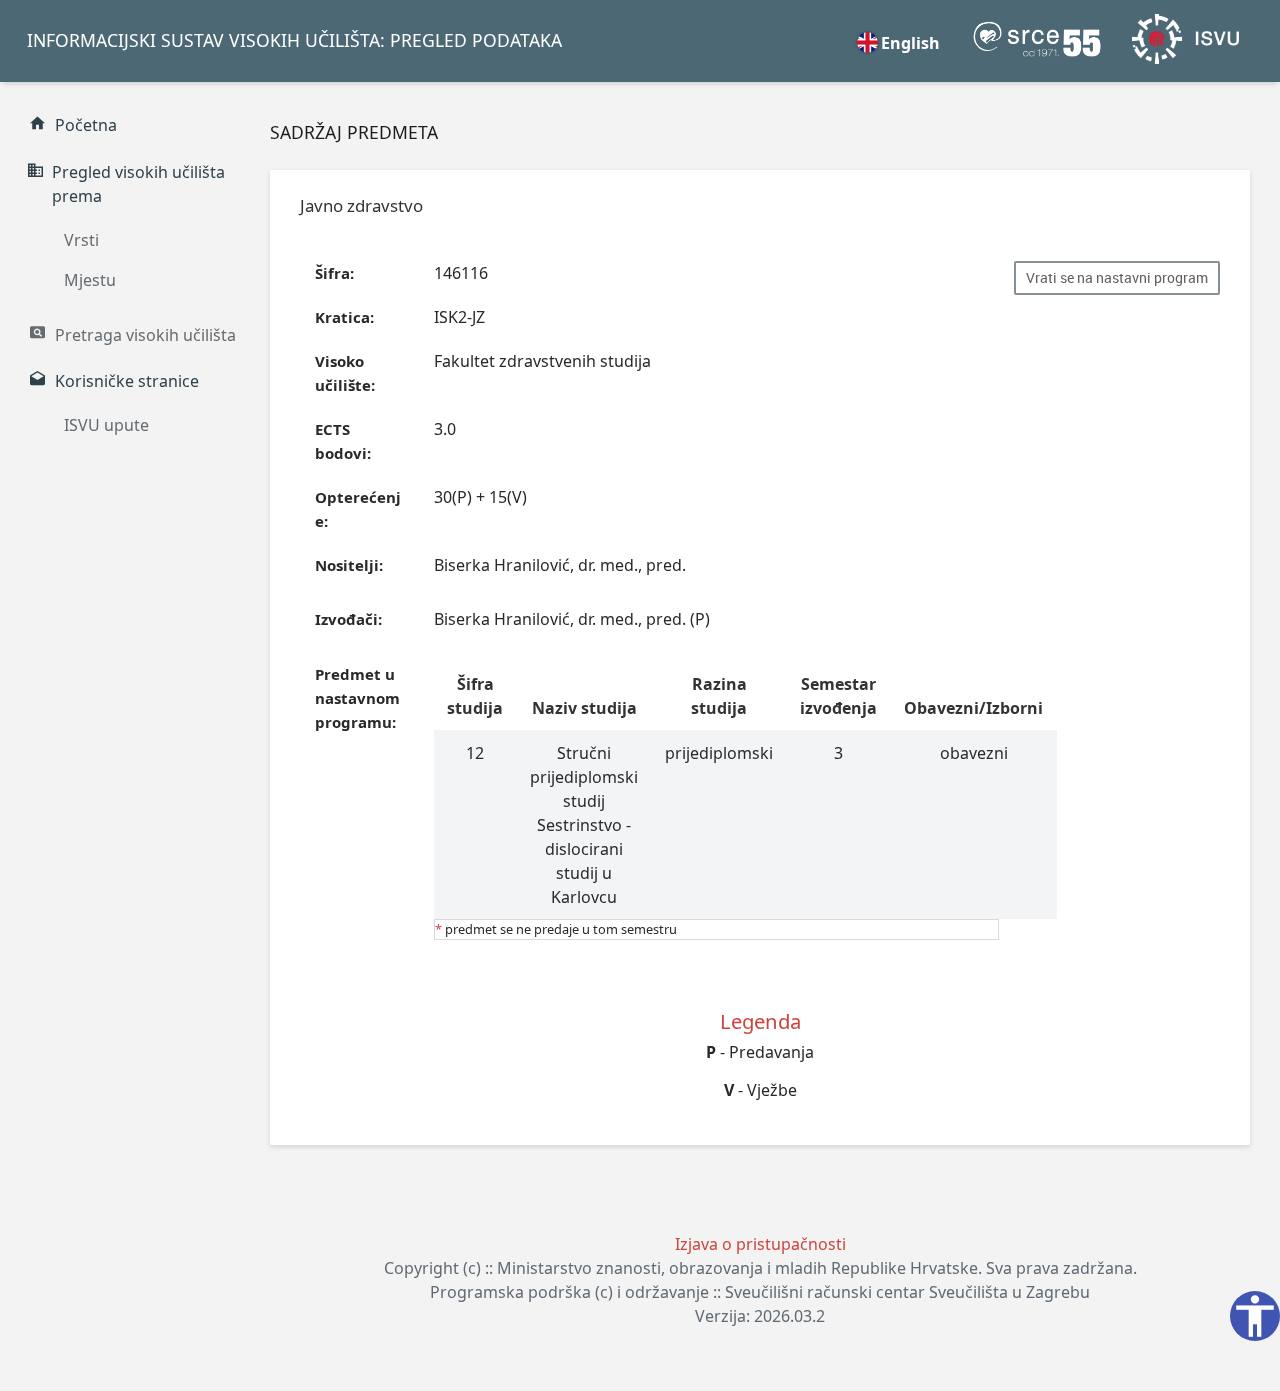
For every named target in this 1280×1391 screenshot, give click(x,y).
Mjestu (90, 280)
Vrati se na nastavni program (1117, 278)
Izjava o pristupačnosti (760, 1244)
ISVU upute (106, 425)
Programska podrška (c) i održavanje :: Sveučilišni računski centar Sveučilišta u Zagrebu (760, 1292)
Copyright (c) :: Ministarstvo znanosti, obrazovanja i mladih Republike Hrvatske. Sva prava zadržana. (760, 1268)
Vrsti (81, 240)
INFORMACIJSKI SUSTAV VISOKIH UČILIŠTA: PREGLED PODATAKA (294, 40)
